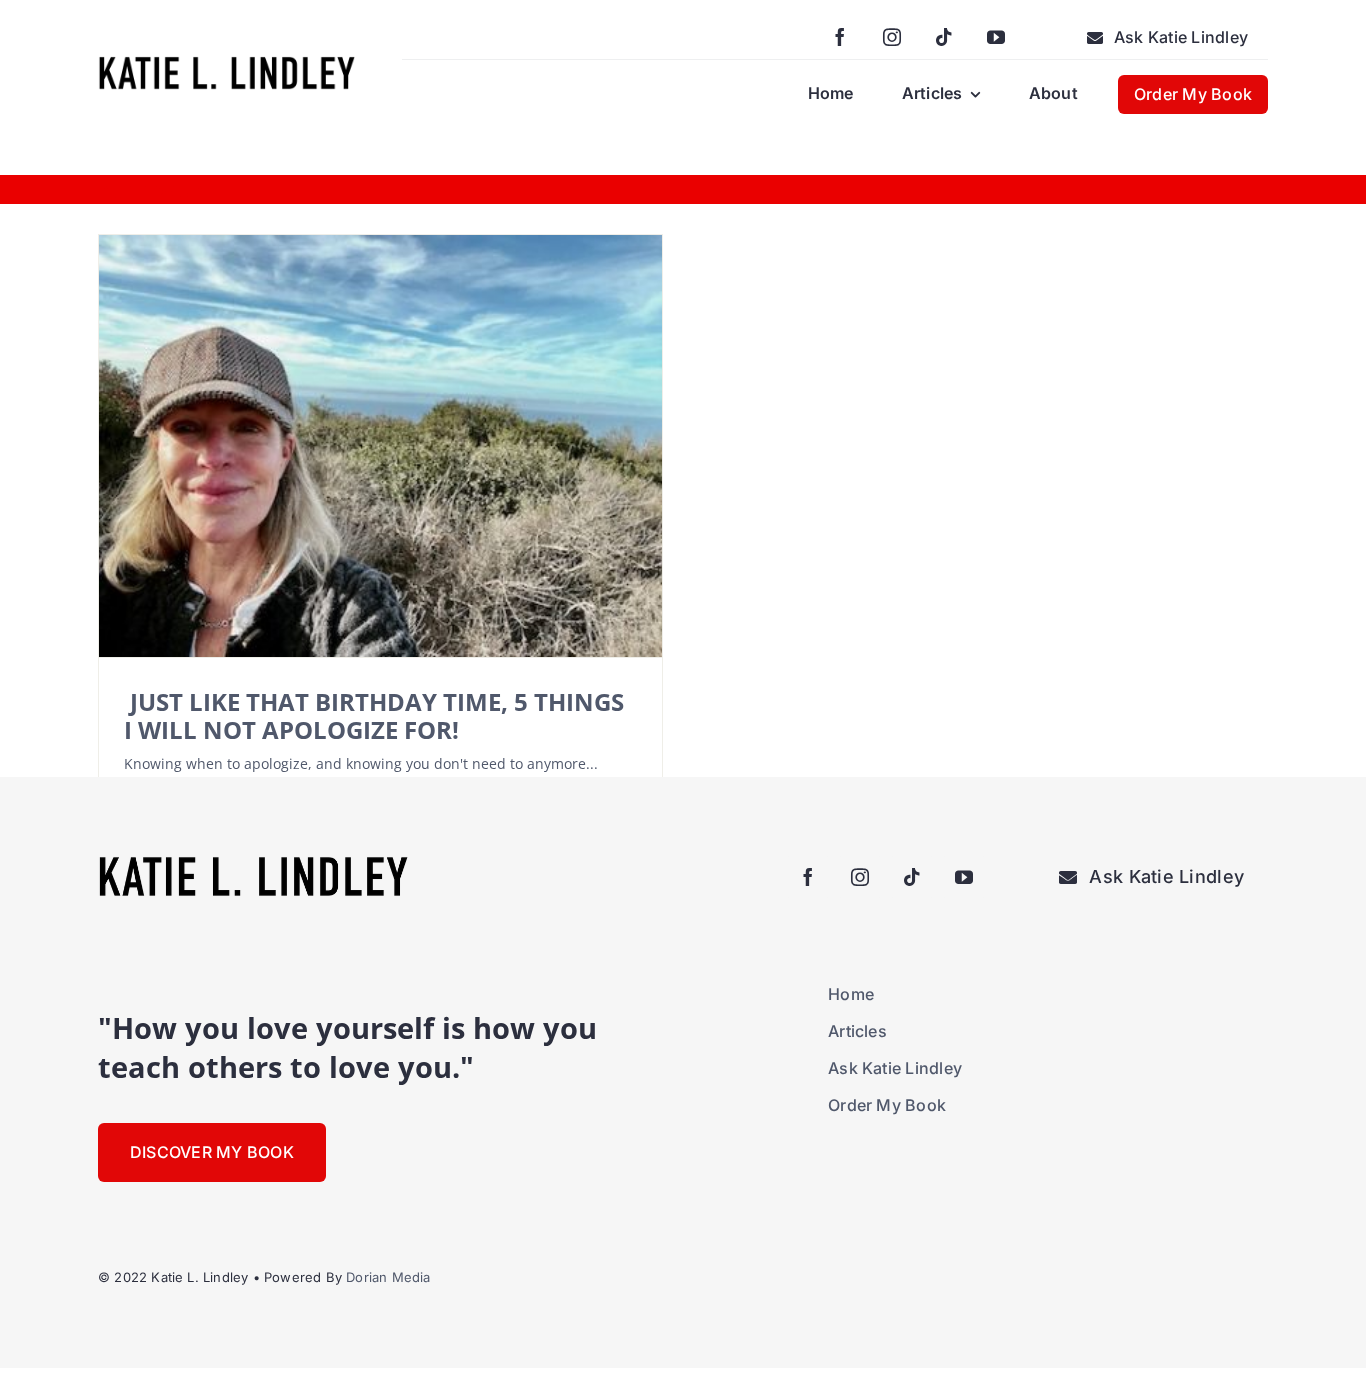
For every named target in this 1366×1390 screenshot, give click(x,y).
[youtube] (996, 37)
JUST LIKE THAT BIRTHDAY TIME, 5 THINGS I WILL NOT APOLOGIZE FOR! (374, 715)
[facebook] (840, 37)
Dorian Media (388, 1277)
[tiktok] (944, 37)
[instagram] (892, 37)
